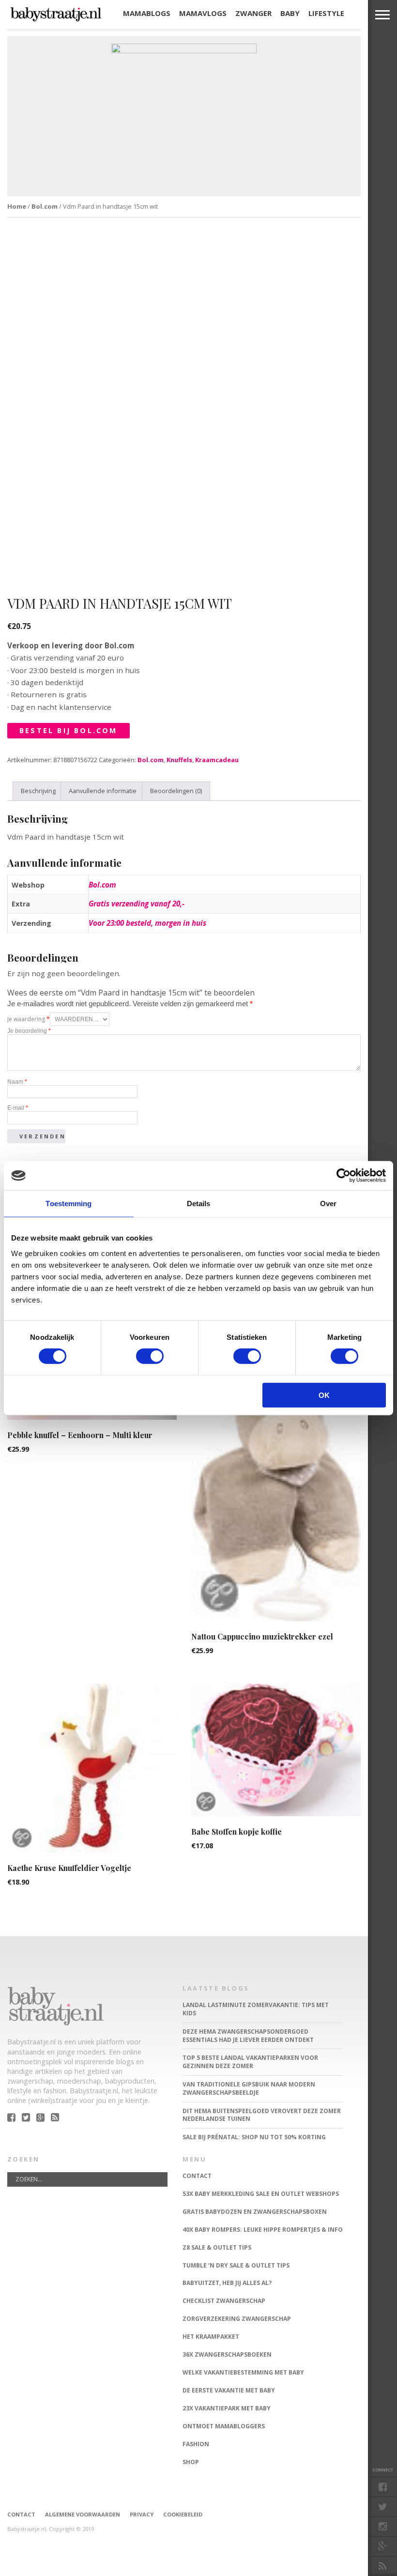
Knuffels (179, 760)
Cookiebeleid (183, 2514)
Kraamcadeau (217, 760)
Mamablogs (147, 13)
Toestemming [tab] (69, 1204)
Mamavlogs (203, 13)
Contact (21, 2514)
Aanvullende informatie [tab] (103, 791)
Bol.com (45, 206)
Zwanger (253, 13)
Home (17, 206)
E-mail (18, 1108)
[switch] (150, 1356)
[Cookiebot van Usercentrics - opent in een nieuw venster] (344, 1176)
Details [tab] (199, 1204)
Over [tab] (328, 1204)
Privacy (142, 2514)
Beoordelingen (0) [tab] (176, 791)
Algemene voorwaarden (83, 2514)
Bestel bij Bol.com (69, 730)
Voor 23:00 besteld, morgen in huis (147, 923)
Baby (290, 13)
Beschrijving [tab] (38, 791)
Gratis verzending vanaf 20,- (137, 904)
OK (324, 1395)
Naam (17, 1082)
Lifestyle (326, 13)
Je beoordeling (29, 1031)
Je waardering (29, 1019)
